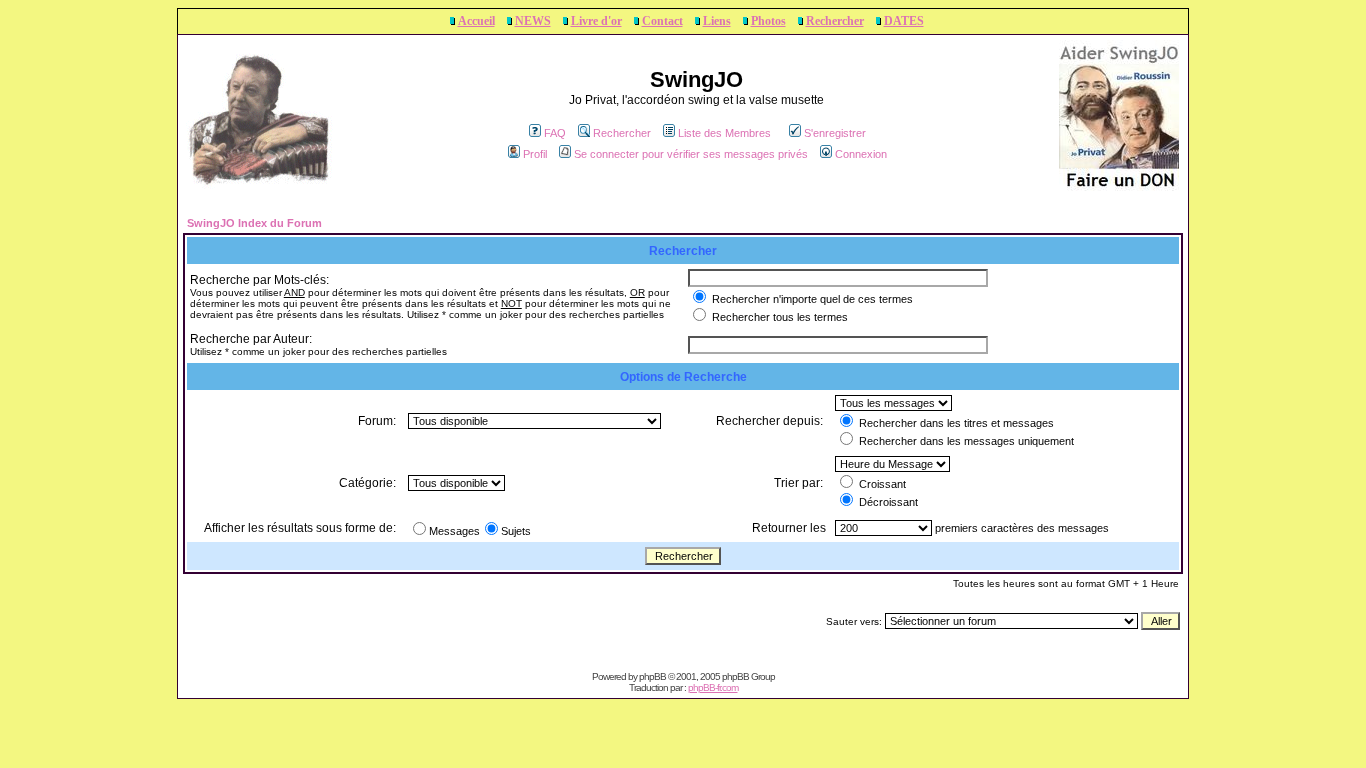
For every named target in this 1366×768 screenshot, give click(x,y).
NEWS (533, 21)
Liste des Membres (724, 133)
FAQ (555, 133)
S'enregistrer (835, 133)
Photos (768, 21)
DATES (904, 21)
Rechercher (835, 21)
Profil (535, 154)
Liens (717, 21)
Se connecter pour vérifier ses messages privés (691, 154)
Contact (662, 21)
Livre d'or (596, 21)
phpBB (652, 676)
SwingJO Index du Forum (254, 223)
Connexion (861, 154)
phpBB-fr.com (713, 687)
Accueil (476, 21)
